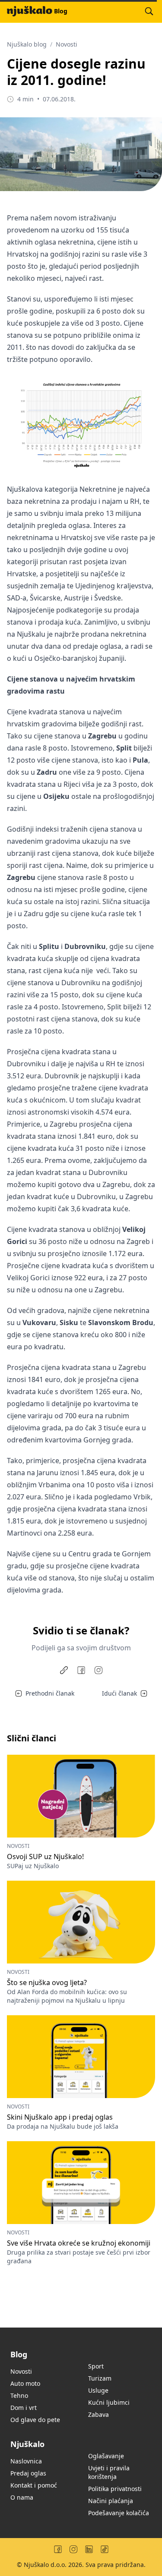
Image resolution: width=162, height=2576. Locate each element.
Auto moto (25, 2383)
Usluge (98, 2390)
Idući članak (119, 1693)
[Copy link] (64, 1670)
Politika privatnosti (115, 2489)
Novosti (67, 44)
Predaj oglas (28, 2473)
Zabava (98, 2414)
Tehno (19, 2395)
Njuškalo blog (27, 44)
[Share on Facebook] (81, 1670)
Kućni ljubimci (109, 2402)
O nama (22, 2497)
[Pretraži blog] (149, 11)
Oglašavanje (106, 2456)
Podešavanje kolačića (119, 2513)
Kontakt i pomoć (34, 2485)
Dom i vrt (24, 2408)
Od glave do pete (35, 2420)
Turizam (100, 2378)
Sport (96, 2366)
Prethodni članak (50, 1693)
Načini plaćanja (111, 2501)
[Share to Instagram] (98, 1670)
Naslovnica (26, 2461)
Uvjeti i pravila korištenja (109, 2472)
